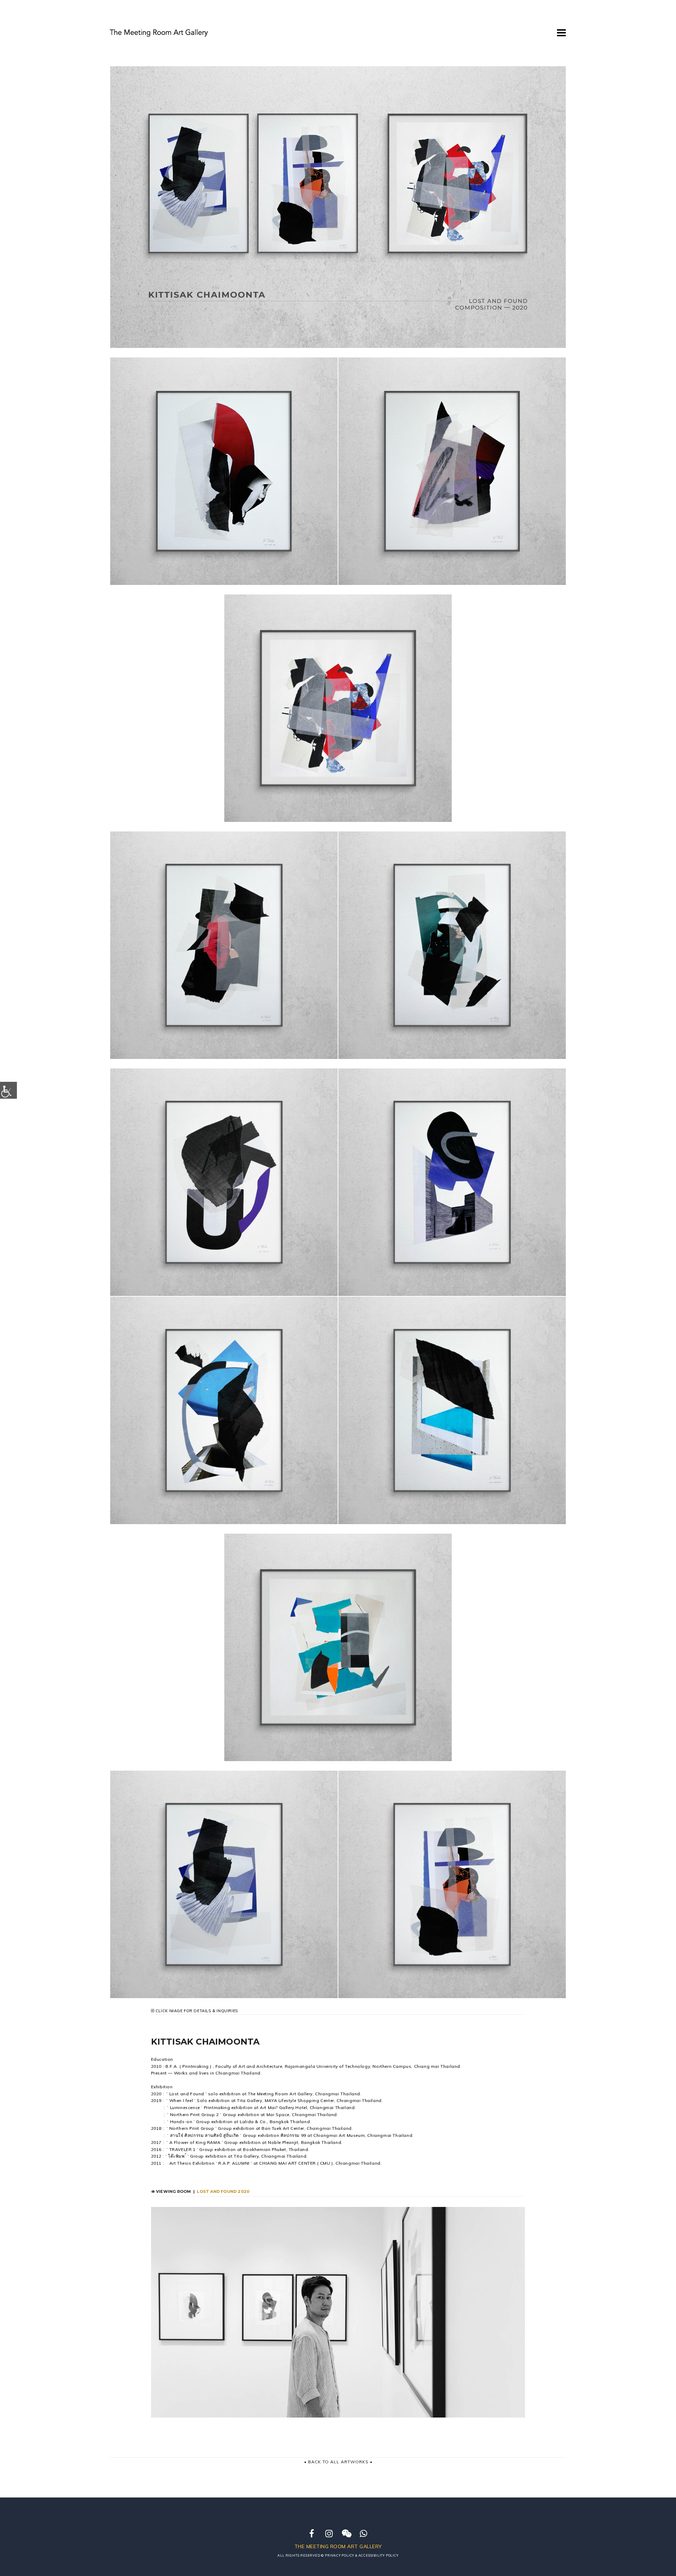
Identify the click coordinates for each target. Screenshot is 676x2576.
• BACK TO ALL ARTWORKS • (338, 2462)
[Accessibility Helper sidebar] (8, 1090)
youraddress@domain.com (504, 30)
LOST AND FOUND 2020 (224, 2191)
